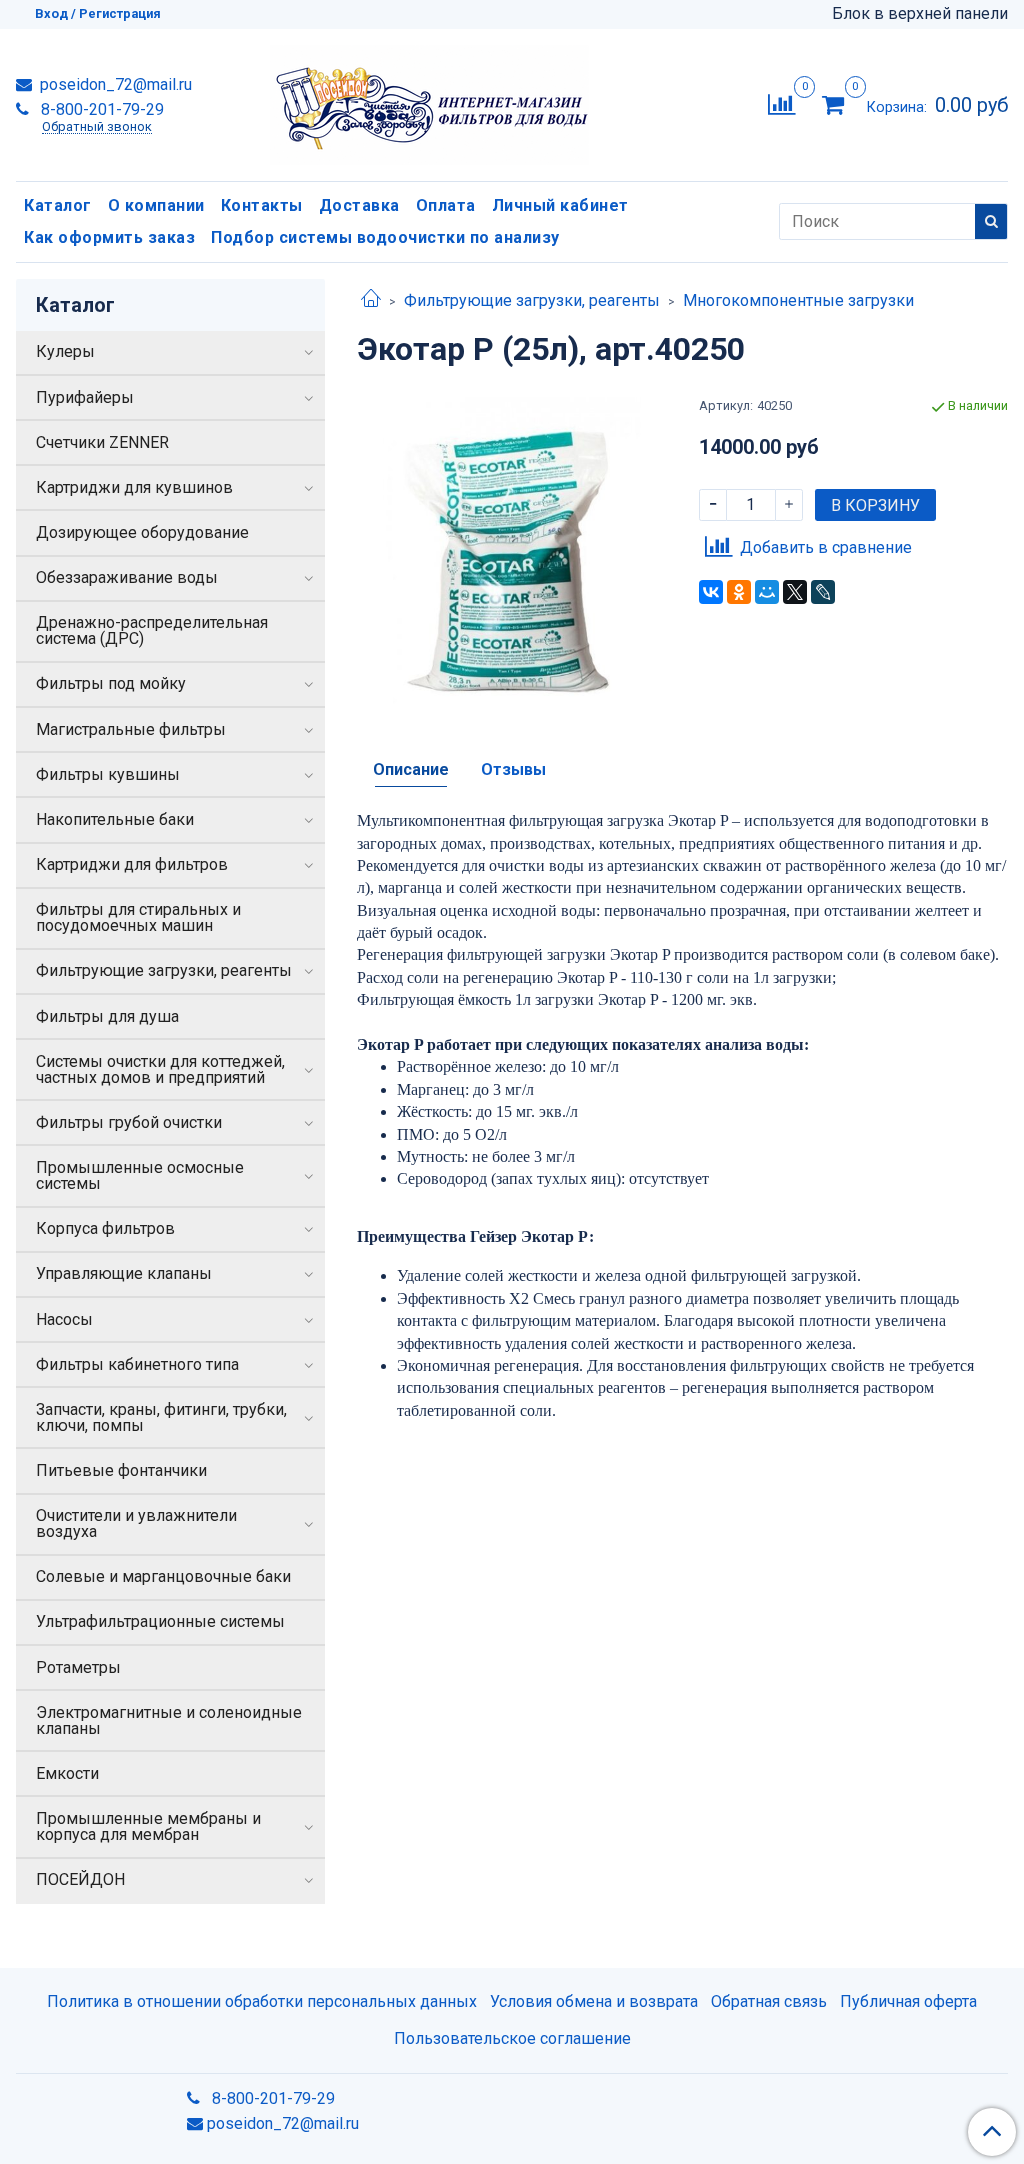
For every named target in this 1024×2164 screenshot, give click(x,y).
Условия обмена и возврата (594, 2001)
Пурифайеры (85, 397)
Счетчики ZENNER (102, 442)
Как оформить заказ (109, 237)
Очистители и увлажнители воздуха (136, 1523)
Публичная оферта (908, 2001)
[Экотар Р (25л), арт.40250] (511, 550)
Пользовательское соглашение (512, 2038)
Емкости (67, 1773)
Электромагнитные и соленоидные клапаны (169, 1720)
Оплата (446, 205)
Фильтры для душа (107, 1016)
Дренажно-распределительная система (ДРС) (152, 630)
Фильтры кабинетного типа (137, 1364)
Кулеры (65, 351)
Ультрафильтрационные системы (160, 1621)
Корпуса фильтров (105, 1228)
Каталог (58, 205)
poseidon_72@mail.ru (114, 84)
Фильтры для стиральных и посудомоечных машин (138, 917)
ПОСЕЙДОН (80, 1879)
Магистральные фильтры (131, 729)
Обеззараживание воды (127, 577)
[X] (795, 592)
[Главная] (371, 300)
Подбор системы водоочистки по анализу (385, 237)
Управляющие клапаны (124, 1273)
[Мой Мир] (767, 592)
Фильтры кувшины (108, 774)
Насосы (64, 1319)
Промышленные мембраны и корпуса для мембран (148, 1826)
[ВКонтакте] (711, 592)
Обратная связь (769, 2001)
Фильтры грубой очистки (129, 1122)
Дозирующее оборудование (142, 532)
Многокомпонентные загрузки (798, 300)
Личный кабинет (560, 205)
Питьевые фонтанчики (121, 1470)
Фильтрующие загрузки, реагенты (532, 300)
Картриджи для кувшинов (134, 487)
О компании (156, 205)
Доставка (359, 205)
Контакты (262, 205)
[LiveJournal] (823, 592)
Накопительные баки (115, 819)
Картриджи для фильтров (132, 864)
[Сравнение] (781, 103)
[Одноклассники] (739, 592)
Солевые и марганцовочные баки (163, 1576)
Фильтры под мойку (111, 683)
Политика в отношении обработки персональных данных (262, 2001)
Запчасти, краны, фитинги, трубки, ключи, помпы (161, 1417)
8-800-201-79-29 (100, 109)
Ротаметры (78, 1667)
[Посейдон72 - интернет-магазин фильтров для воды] (429, 100)
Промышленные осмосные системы (140, 1175)
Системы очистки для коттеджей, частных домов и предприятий (160, 1069)
